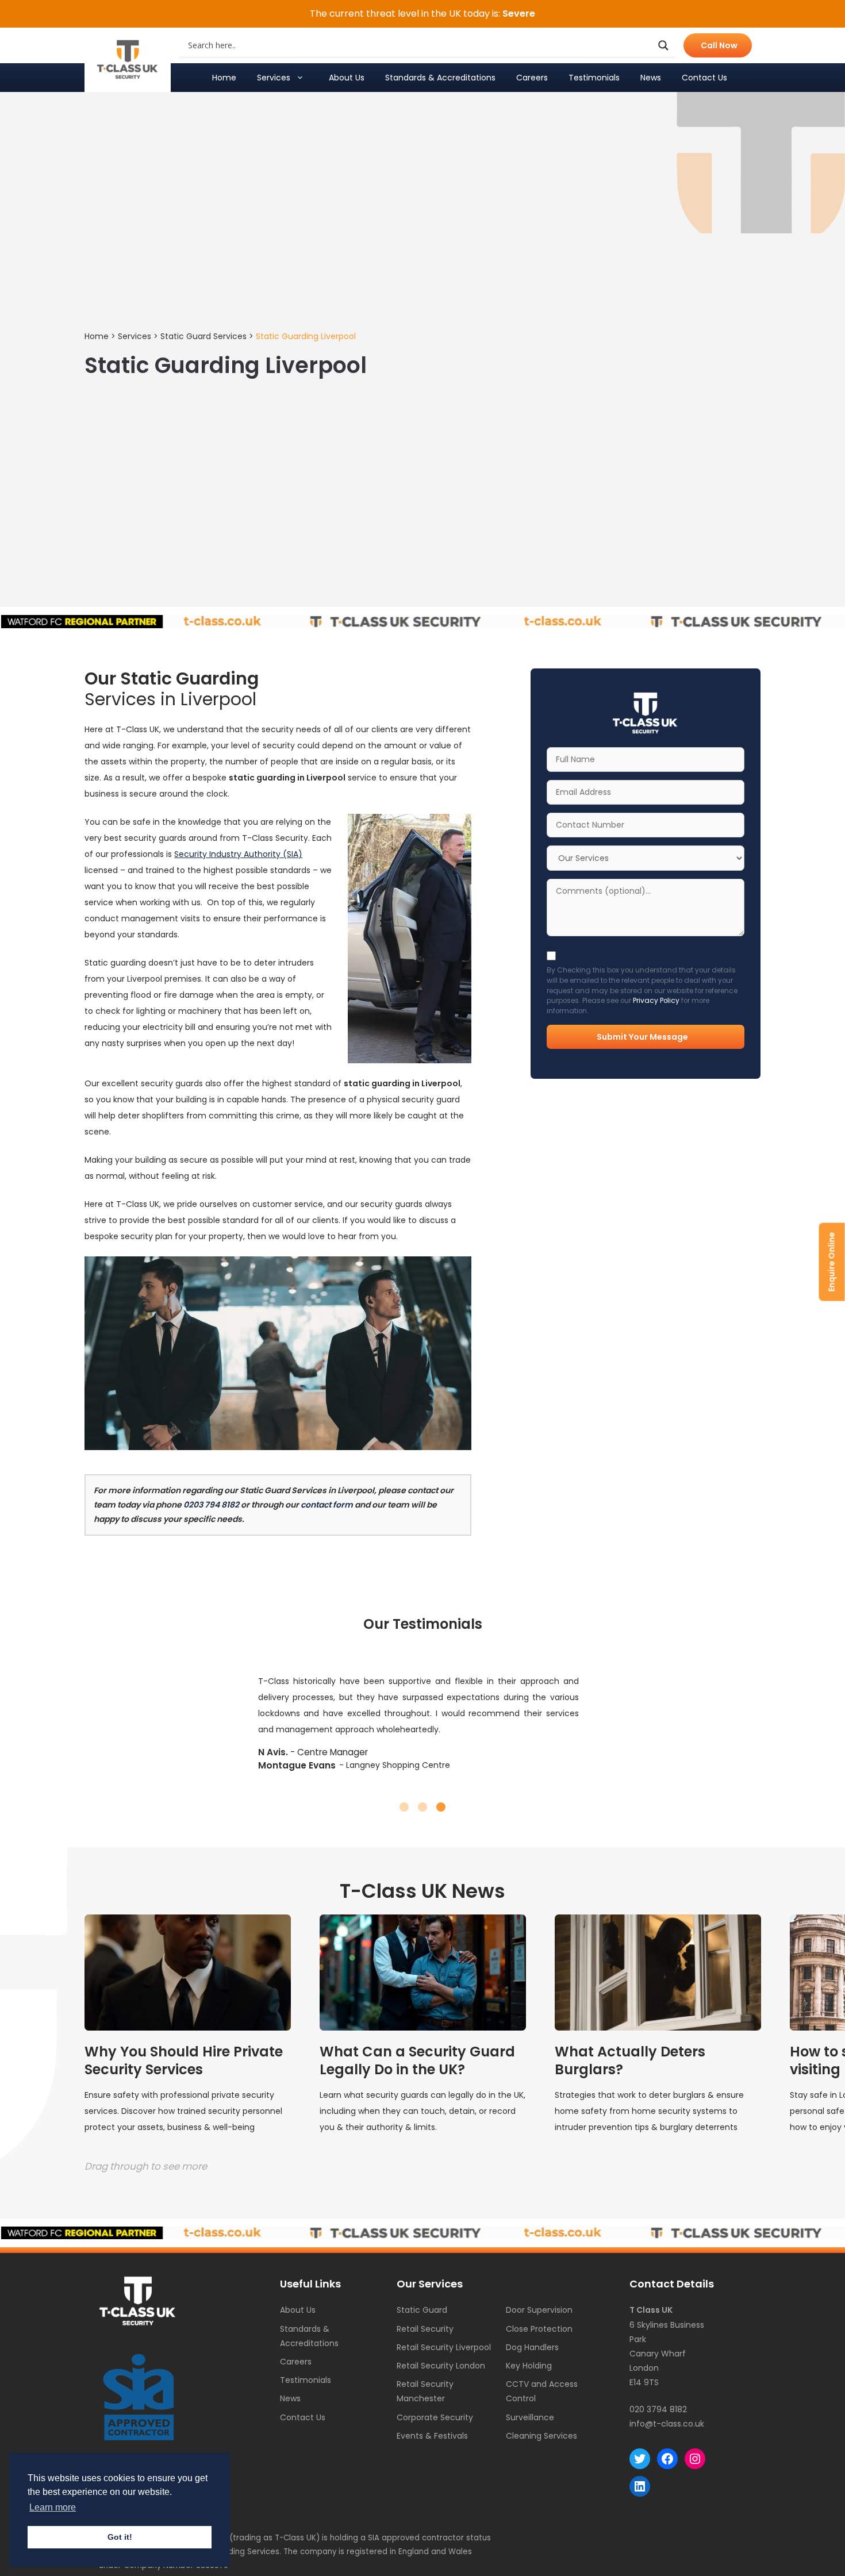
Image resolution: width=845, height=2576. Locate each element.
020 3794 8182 (658, 2409)
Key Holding (529, 2366)
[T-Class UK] (128, 60)
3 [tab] (441, 1807)
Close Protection (539, 2329)
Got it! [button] (120, 2537)
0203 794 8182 (211, 1505)
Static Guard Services (203, 336)
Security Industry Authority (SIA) (238, 854)
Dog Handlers (532, 2347)
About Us (347, 78)
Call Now (719, 45)
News (651, 78)
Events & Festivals (432, 2436)
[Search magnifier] (663, 45)
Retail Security (425, 2329)
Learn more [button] (53, 2507)
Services (274, 78)
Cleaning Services (541, 2436)
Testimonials (594, 78)
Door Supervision (539, 2310)
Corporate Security (435, 2417)
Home (224, 78)
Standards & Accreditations (440, 78)
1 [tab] (404, 1807)
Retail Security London (441, 2366)
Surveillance (530, 2417)
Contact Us (704, 78)
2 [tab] (422, 1807)
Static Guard (422, 2310)
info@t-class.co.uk (667, 2424)
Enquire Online (832, 1262)
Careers (532, 78)
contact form (327, 1505)
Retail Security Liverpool (444, 2347)
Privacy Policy (656, 1001)
